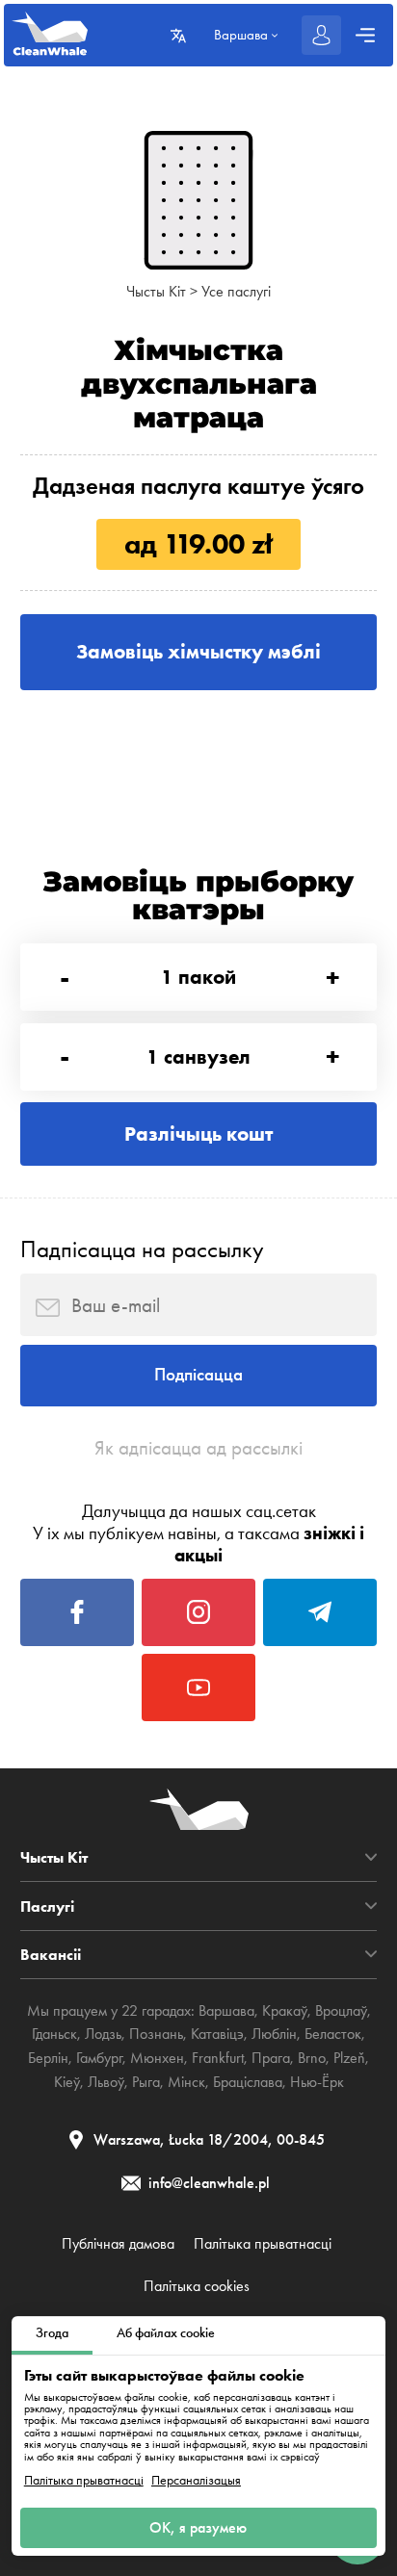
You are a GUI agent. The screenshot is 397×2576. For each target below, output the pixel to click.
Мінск (186, 2082)
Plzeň (349, 2058)
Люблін (274, 2034)
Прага (271, 2058)
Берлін (48, 2058)
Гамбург (99, 2058)
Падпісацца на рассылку (142, 1249)
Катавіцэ (217, 2034)
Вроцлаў (341, 2010)
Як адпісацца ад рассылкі (198, 1448)
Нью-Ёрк (317, 2082)
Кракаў (285, 2010)
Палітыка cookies (197, 2286)
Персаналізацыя (196, 2481)
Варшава (226, 2010)
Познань (156, 2034)
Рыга (146, 2082)
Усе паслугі (236, 291)
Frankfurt (218, 2058)
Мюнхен (157, 2058)
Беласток (333, 2034)
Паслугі (47, 1906)
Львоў (106, 2082)
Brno (312, 2058)
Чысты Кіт (156, 291)
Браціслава (248, 2082)
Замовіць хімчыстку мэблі (198, 651)
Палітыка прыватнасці (84, 2481)
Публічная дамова (118, 2244)
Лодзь (103, 2034)
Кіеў (67, 2082)
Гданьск (54, 2034)
